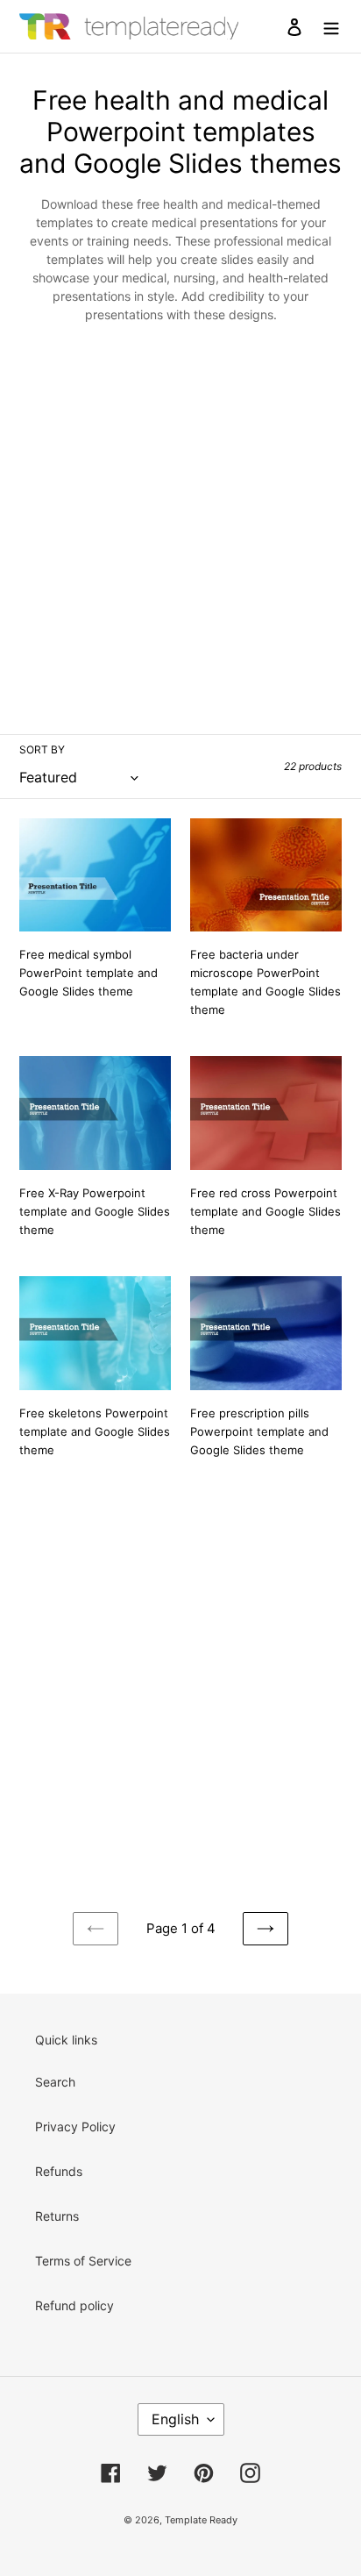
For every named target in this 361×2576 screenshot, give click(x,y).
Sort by (42, 749)
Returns (57, 2216)
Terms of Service (83, 2261)
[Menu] (331, 26)
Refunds (59, 2171)
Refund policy (74, 2305)
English (175, 2419)
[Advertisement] (180, 523)
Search (55, 2082)
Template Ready (201, 2520)
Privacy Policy (75, 2126)
